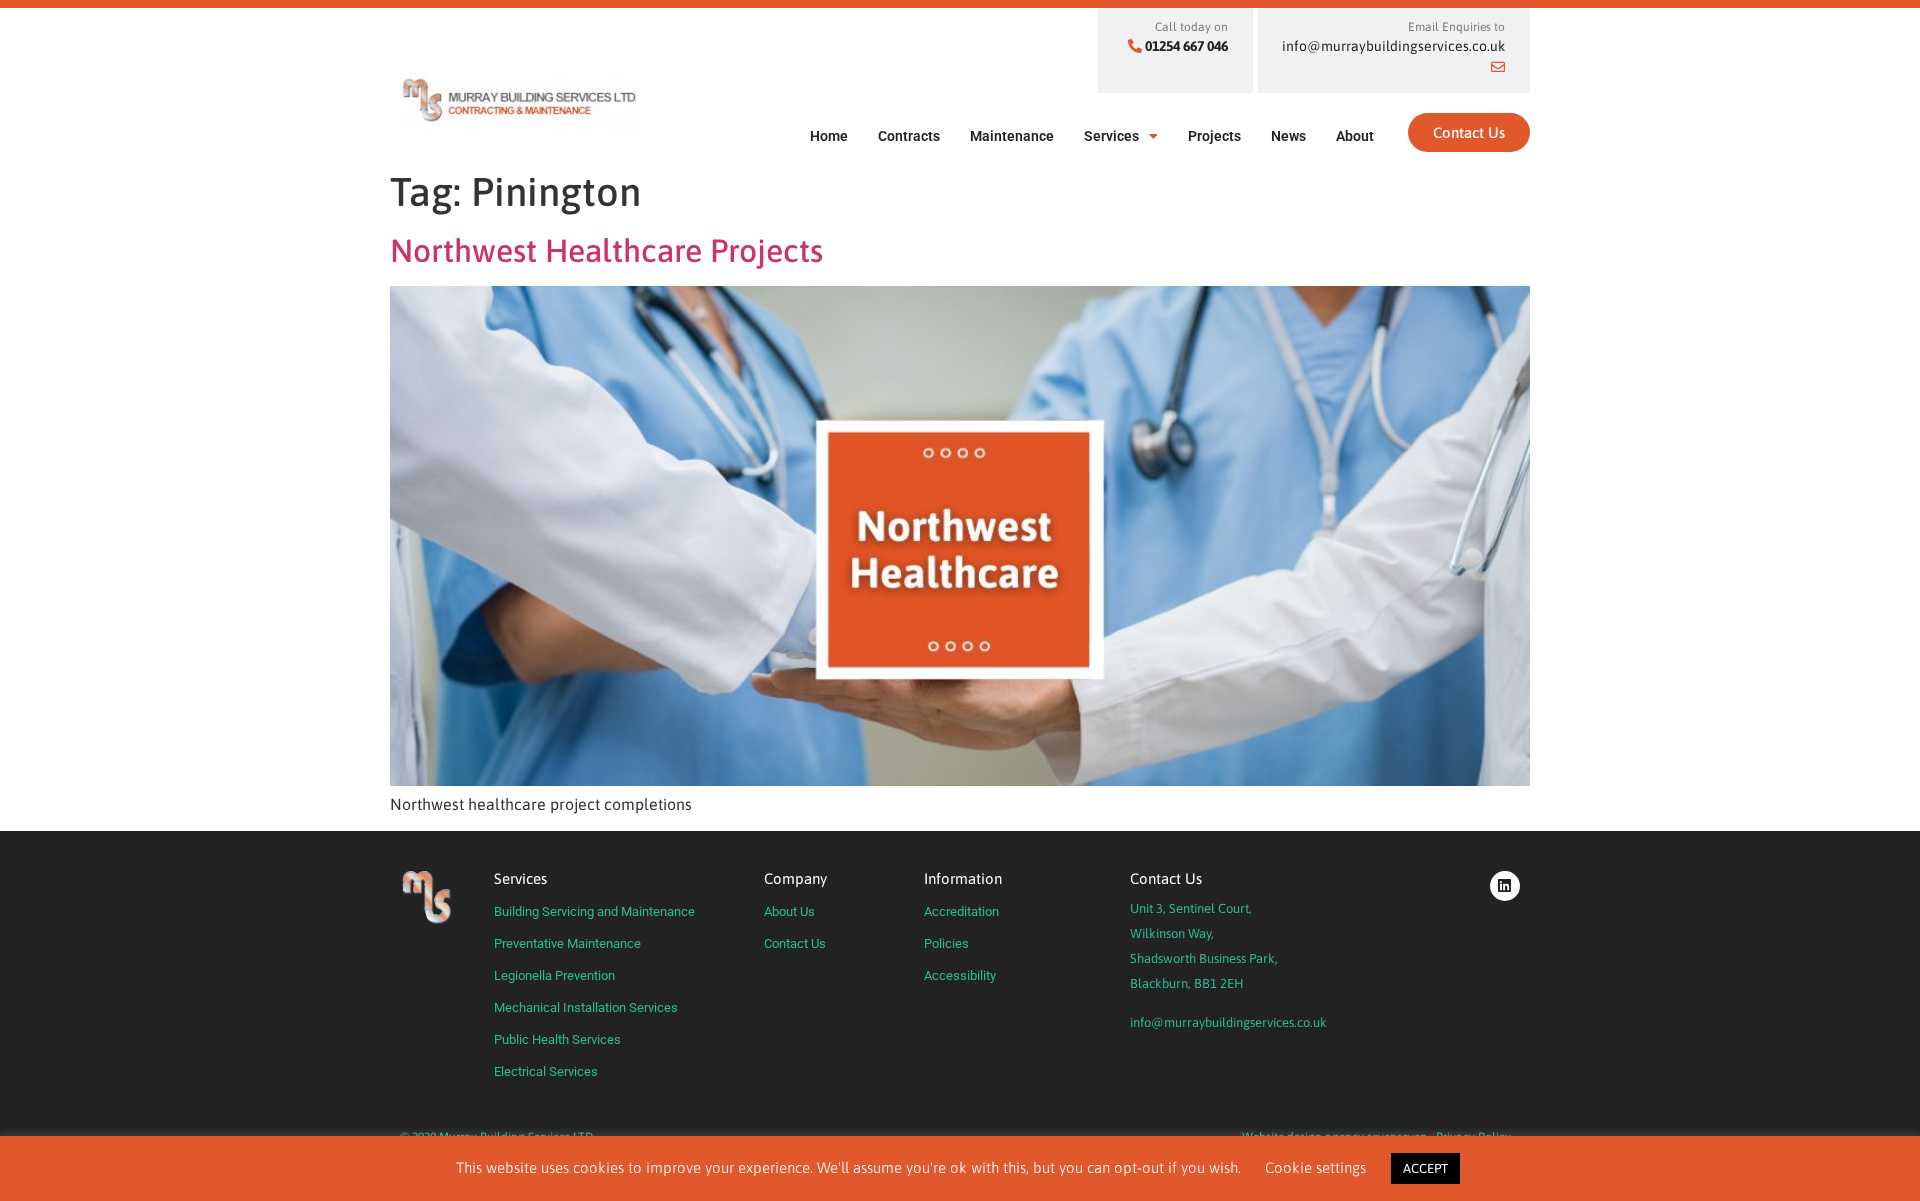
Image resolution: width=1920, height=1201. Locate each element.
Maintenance (1012, 136)
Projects (1214, 136)
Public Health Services (557, 1039)
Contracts (909, 136)
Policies (946, 943)
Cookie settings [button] (1315, 1167)
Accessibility (960, 975)
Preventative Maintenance (567, 943)
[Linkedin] (1505, 886)
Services (1111, 136)
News (1288, 136)
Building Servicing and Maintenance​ (594, 911)
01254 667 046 (1186, 46)
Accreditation (961, 911)
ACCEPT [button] (1425, 1168)
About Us (789, 911)
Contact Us (795, 943)
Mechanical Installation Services (586, 1007)
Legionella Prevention (554, 975)
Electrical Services (546, 1071)
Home (829, 136)
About (1355, 136)
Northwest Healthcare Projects (606, 250)
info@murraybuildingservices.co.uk (1228, 1022)
